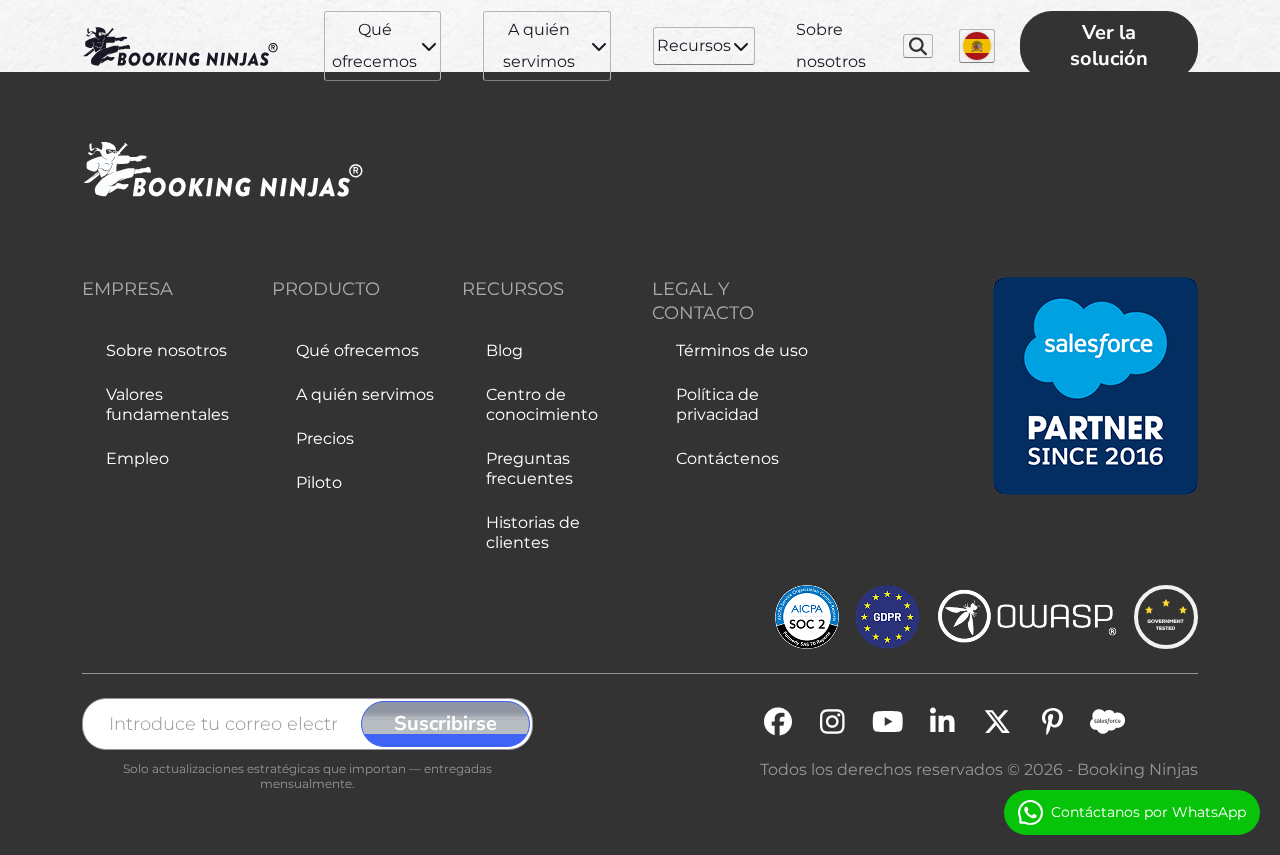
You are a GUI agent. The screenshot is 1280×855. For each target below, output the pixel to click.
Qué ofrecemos (374, 45)
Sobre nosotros (831, 45)
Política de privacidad (717, 404)
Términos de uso (742, 350)
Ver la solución (1109, 45)
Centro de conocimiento (542, 404)
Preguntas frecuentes (529, 468)
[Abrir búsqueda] (918, 46)
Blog (504, 350)
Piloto (319, 482)
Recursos (694, 45)
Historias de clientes (533, 532)
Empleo (137, 458)
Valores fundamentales (167, 404)
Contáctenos (727, 458)
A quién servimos (539, 45)
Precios (325, 438)
